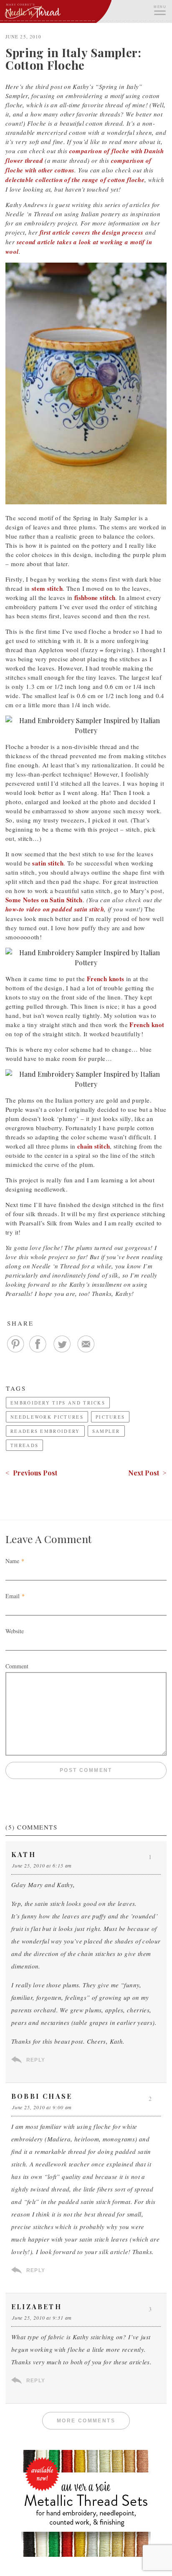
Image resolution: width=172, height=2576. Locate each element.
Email (13, 1596)
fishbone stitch (95, 597)
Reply (36, 2060)
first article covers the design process (92, 232)
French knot (147, 1025)
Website (15, 1631)
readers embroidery (45, 1431)
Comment (17, 1666)
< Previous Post (31, 1473)
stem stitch (47, 588)
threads (24, 1445)
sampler (106, 1431)
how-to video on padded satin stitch (55, 909)
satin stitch (48, 863)
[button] (159, 9)
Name (12, 1561)
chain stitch (94, 1146)
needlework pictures (47, 1417)
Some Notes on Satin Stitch (44, 900)
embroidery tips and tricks (58, 1403)
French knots (106, 979)
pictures (110, 1417)
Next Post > (147, 1473)
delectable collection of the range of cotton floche (75, 180)
